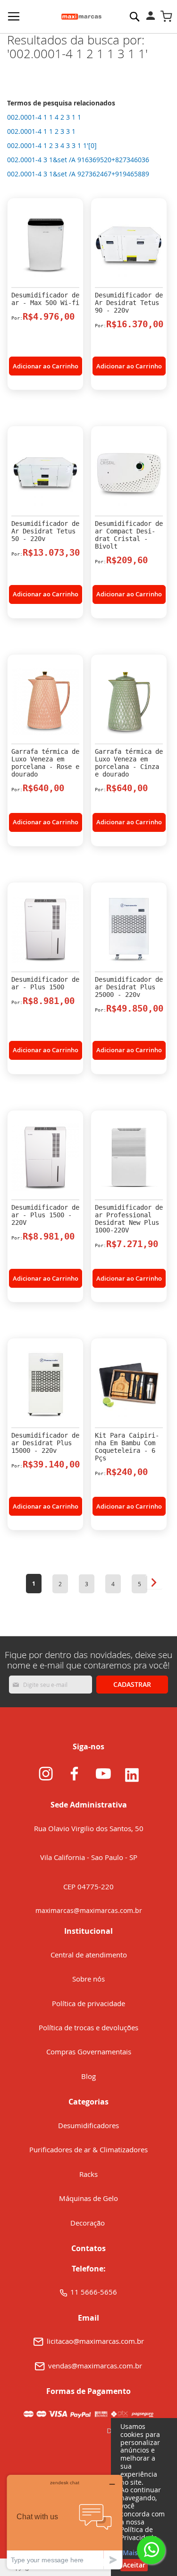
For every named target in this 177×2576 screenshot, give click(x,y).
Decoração (88, 2223)
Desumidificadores (88, 2125)
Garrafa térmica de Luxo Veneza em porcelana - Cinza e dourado (129, 763)
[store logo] (81, 17)
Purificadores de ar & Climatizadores (88, 2149)
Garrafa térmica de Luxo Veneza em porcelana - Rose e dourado (45, 763)
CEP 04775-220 (88, 1886)
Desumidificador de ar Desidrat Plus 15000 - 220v (45, 1443)
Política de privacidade (88, 2003)
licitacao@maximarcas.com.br (95, 2341)
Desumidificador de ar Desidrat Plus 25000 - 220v (129, 987)
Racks (88, 2174)
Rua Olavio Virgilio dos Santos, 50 (89, 1828)
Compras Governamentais (89, 2052)
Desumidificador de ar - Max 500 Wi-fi (45, 299)
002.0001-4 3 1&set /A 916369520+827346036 (78, 160)
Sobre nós (88, 1979)
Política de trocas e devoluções (88, 2027)
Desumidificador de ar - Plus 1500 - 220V (45, 1215)
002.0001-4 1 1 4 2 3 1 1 (44, 117)
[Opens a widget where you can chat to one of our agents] (65, 2522)
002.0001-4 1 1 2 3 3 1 (41, 131)
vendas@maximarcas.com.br (95, 2366)
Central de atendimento (89, 1955)
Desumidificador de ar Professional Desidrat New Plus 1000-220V (129, 1219)
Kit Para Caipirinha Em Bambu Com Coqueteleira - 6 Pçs (127, 1447)
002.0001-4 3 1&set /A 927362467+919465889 (78, 174)
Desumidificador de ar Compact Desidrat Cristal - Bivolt (129, 535)
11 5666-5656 (94, 2292)
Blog (88, 2076)
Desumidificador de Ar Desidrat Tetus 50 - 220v (45, 531)
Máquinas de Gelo (88, 2198)
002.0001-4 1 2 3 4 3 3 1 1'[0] (52, 145)
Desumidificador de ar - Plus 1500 (45, 983)
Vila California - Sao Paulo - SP (89, 1857)
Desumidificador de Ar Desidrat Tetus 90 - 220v (129, 303)
